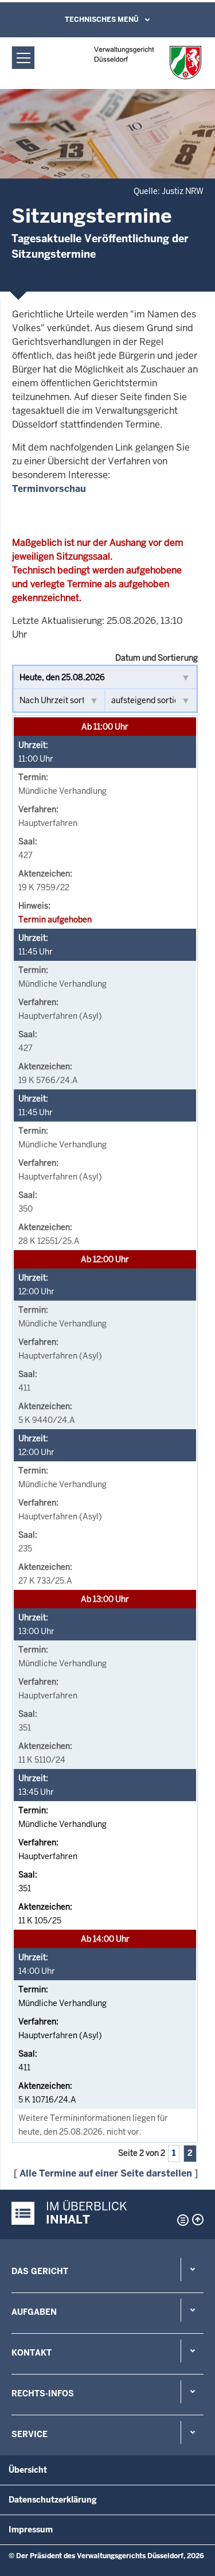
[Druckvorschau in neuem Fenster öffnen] (181, 2220)
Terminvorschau (49, 489)
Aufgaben (34, 2312)
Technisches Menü (102, 20)
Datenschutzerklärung (53, 2500)
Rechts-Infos (43, 2393)
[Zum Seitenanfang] (198, 2220)
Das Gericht (40, 2271)
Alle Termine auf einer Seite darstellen (106, 2173)
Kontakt (32, 2353)
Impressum (31, 2530)
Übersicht (28, 2470)
